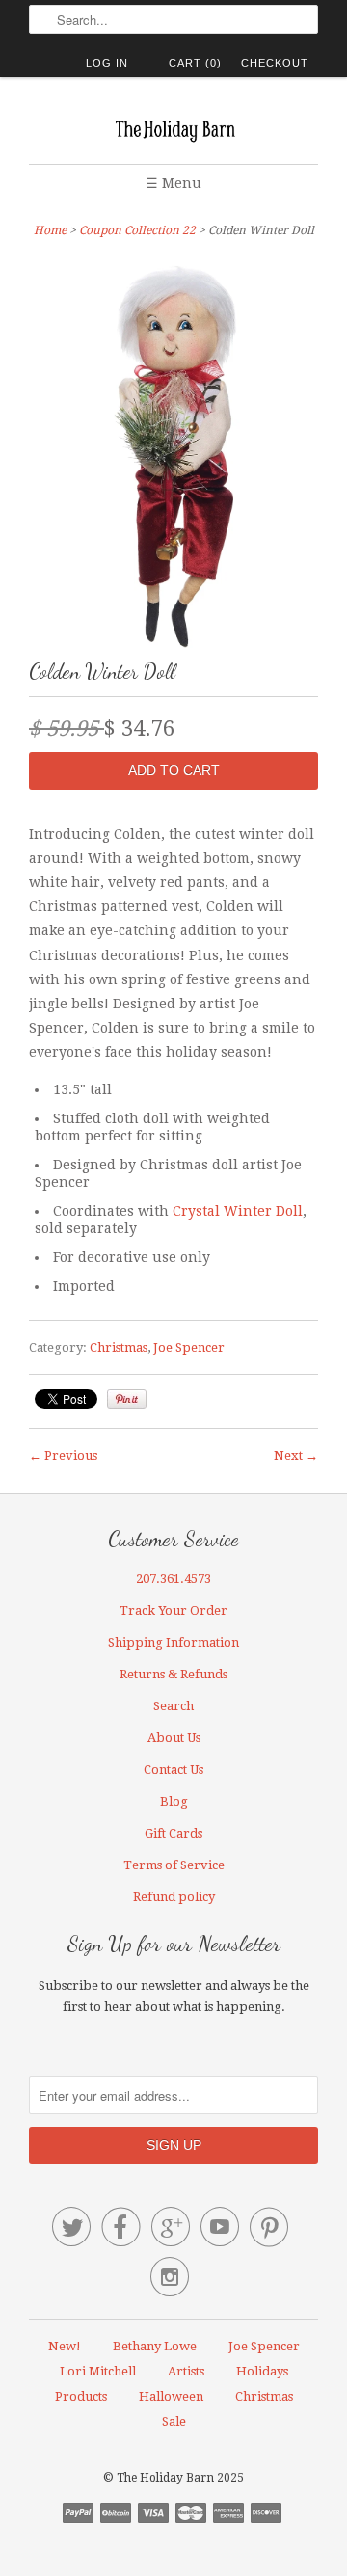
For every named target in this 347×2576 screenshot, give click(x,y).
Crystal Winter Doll (238, 1211)
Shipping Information (173, 1642)
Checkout (275, 63)
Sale (174, 2421)
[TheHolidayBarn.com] (173, 128)
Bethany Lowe (155, 2346)
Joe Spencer (189, 1347)
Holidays (262, 2371)
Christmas (119, 1347)
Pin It (127, 1399)
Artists (186, 2371)
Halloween (171, 2396)
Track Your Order (173, 1610)
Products (81, 2396)
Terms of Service (174, 1865)
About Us (174, 1738)
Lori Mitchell (98, 2371)
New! (65, 2346)
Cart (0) (195, 63)
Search (173, 1706)
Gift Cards (173, 1833)
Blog (174, 1801)
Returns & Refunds (173, 1674)
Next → (296, 1455)
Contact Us (173, 1770)
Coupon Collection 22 (137, 230)
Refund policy (174, 1897)
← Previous (63, 1455)
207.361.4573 (173, 1579)
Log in (107, 63)
